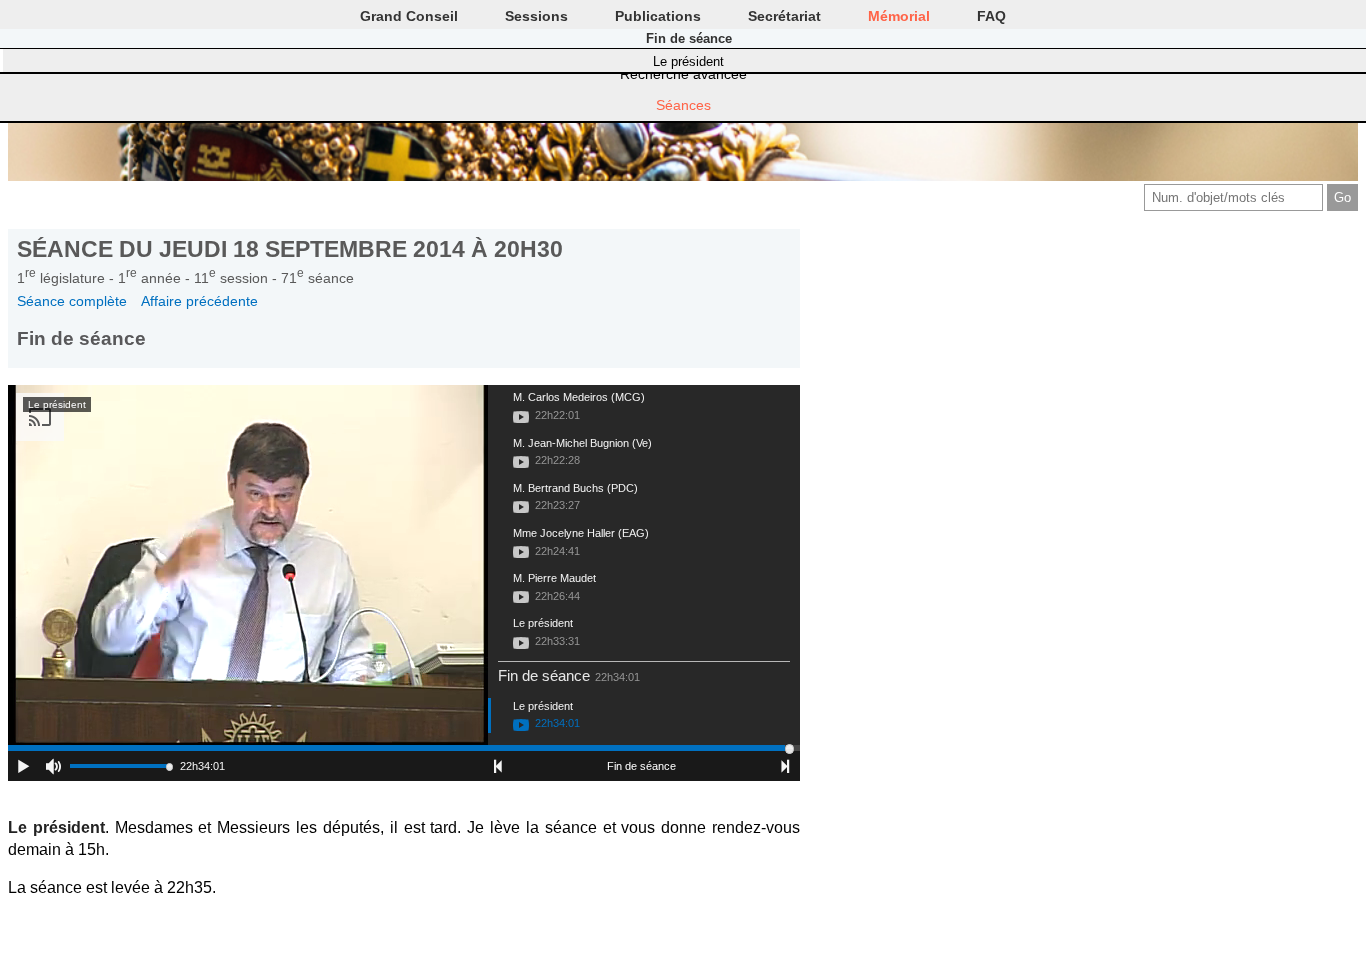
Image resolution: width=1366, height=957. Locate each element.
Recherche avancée (683, 74)
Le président (688, 61)
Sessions (536, 16)
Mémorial (899, 16)
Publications (658, 16)
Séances (683, 105)
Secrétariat (784, 16)
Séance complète (72, 301)
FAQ (991, 16)
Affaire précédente (199, 301)
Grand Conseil (409, 16)
